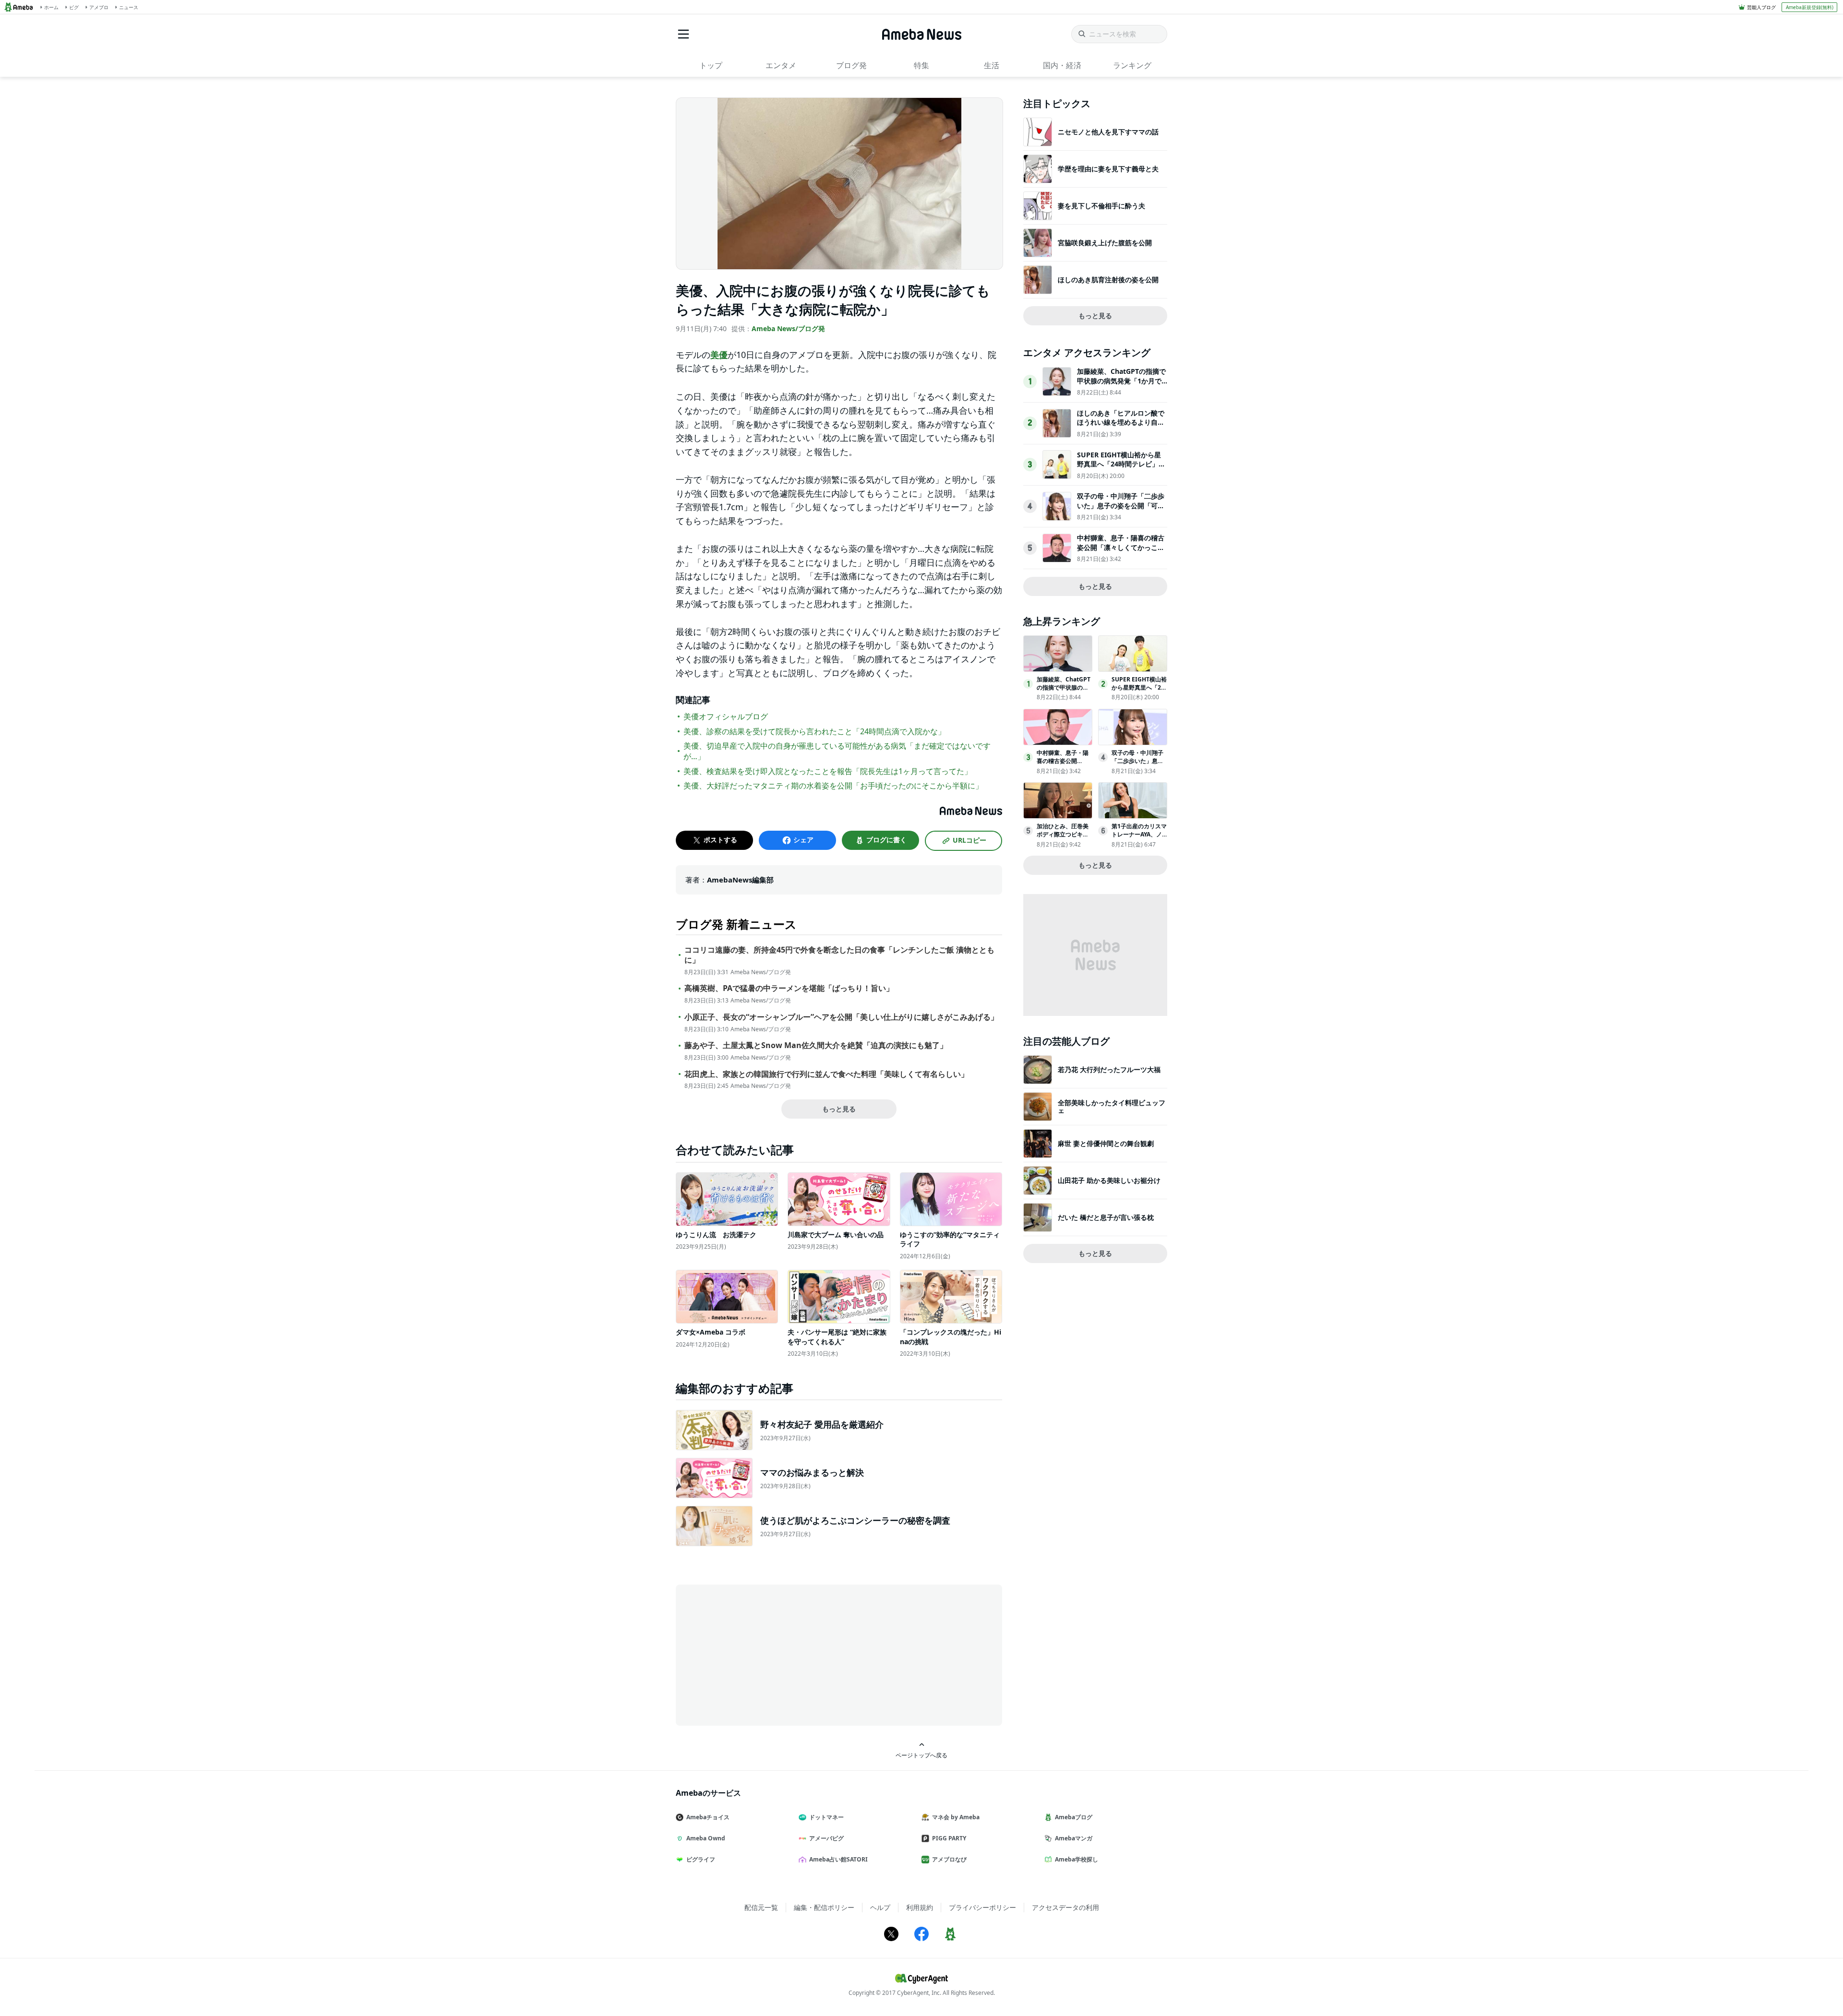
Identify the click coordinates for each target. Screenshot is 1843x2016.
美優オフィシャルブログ (726, 716)
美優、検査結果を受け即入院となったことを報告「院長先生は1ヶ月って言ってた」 (828, 771)
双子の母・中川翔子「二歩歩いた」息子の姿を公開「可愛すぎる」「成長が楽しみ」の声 (1121, 510)
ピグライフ (701, 1859)
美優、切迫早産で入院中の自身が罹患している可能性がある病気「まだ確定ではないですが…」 (837, 751)
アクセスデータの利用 (1065, 1907)
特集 (921, 65)
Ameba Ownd (706, 1838)
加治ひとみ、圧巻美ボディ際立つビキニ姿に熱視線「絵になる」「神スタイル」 (1063, 838)
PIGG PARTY (949, 1838)
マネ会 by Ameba (956, 1817)
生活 (992, 65)
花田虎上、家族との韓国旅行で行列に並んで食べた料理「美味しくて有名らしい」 (826, 1074)
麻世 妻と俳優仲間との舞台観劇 (1106, 1143)
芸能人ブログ (1761, 7)
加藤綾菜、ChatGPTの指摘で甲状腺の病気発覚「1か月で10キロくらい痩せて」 (1121, 381)
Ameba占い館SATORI (838, 1859)
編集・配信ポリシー (824, 1907)
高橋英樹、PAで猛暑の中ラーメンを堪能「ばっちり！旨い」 (789, 988)
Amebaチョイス (708, 1817)
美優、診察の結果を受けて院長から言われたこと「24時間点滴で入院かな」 (814, 731)
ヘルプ (880, 1907)
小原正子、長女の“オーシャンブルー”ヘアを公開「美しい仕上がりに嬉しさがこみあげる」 (841, 1017)
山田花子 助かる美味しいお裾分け (1109, 1180)
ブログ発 (851, 65)
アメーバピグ (826, 1838)
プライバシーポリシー (982, 1907)
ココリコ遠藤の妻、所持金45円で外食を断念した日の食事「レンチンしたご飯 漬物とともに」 (839, 955)
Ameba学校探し (1077, 1859)
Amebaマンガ (1074, 1838)
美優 (719, 355)
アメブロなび (949, 1859)
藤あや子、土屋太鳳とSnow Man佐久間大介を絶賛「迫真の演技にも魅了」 (816, 1045)
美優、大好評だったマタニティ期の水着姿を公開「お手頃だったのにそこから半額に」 (833, 786)
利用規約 (920, 1907)
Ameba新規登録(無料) (1810, 7)
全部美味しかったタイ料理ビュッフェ (1112, 1106)
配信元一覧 (761, 1907)
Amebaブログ (1074, 1817)
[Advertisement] (762, 1654)
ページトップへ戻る (921, 1755)
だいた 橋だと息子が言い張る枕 (1106, 1217)
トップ (711, 65)
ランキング (1132, 65)
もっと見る (839, 1109)
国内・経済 (1062, 65)
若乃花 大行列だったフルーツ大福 (1109, 1069)
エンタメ (781, 65)
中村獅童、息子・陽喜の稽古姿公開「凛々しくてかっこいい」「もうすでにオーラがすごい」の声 (1121, 552)
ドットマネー (826, 1817)
